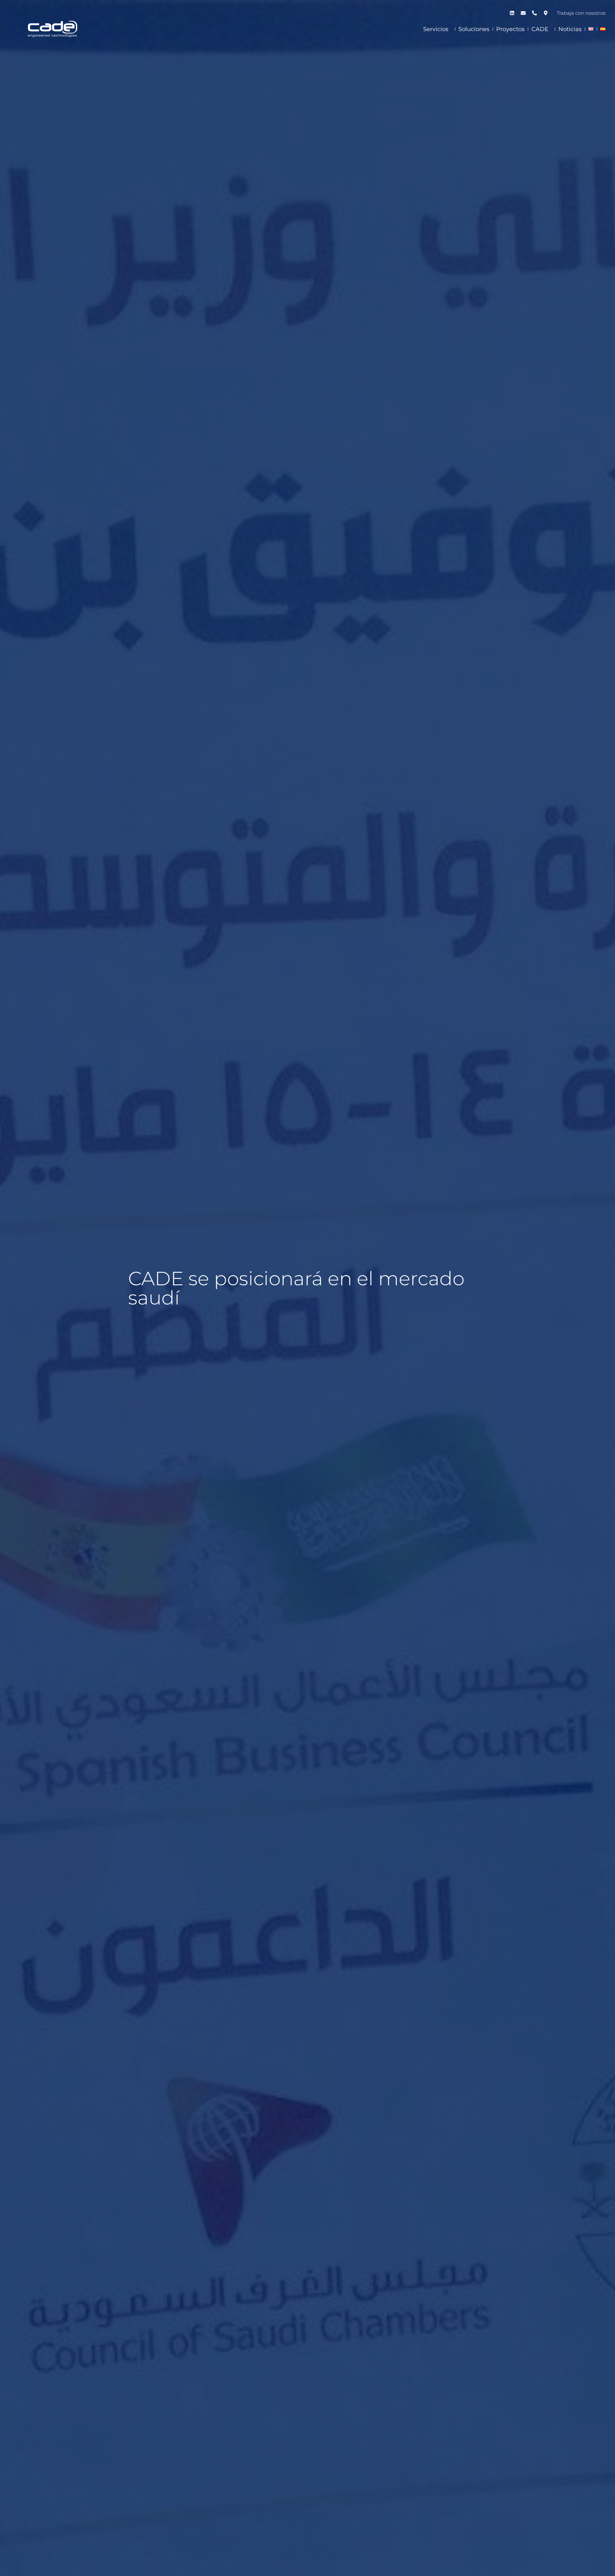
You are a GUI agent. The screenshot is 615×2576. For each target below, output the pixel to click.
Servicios (436, 29)
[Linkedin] (512, 13)
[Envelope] (523, 13)
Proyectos (510, 29)
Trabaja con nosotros (581, 13)
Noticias (570, 29)
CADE (540, 29)
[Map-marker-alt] (545, 13)
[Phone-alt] (534, 13)
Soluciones (474, 29)
